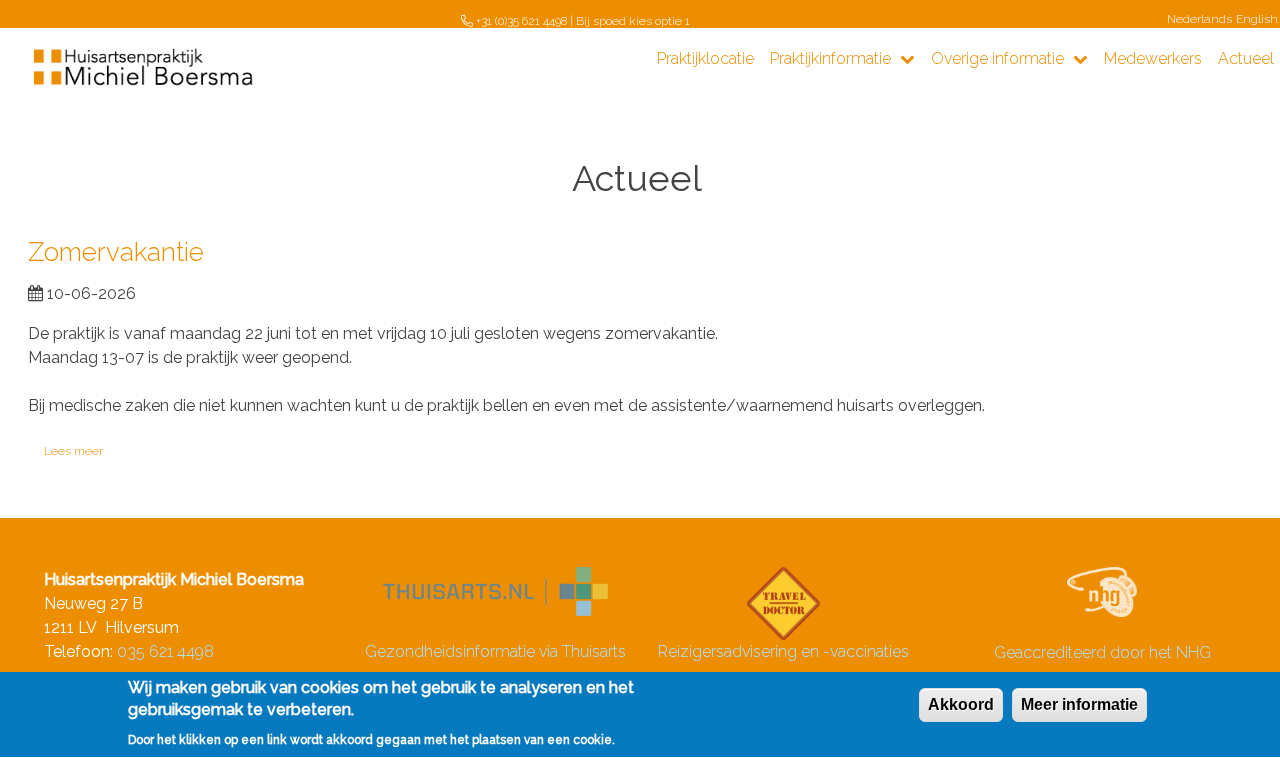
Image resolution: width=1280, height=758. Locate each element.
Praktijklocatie (705, 58)
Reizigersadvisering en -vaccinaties (783, 651)
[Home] (144, 68)
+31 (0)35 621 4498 (521, 21)
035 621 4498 (165, 651)
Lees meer (73, 452)
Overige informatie (999, 58)
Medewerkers (1153, 58)
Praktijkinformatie (832, 58)
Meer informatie (1079, 704)
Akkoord (961, 704)
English (1257, 19)
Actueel (1246, 58)
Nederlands (1199, 19)
